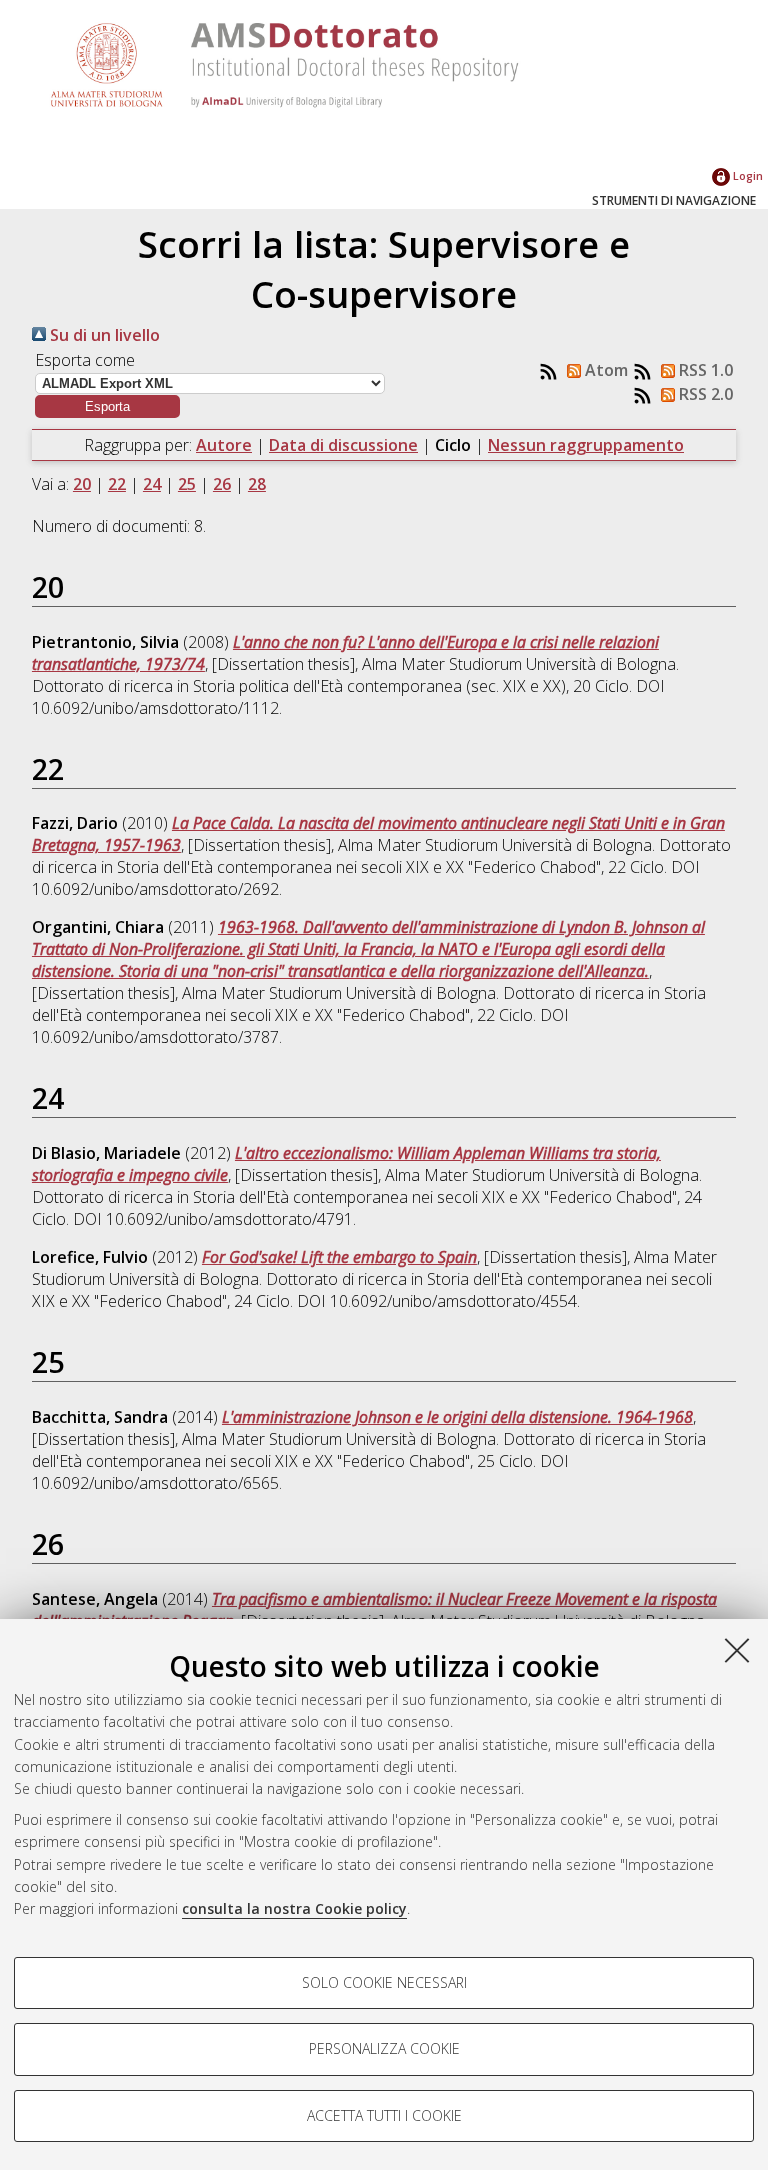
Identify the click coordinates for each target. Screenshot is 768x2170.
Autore (224, 445)
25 (187, 484)
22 (117, 484)
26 (222, 484)
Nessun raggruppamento (586, 445)
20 (82, 484)
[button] (107, 406)
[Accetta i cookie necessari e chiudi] (737, 1650)
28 (257, 484)
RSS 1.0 (704, 370)
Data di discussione (343, 445)
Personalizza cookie (384, 2048)
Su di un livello (103, 335)
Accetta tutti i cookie (384, 2115)
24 (152, 484)
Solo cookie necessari (384, 1982)
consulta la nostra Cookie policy (294, 1908)
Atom (604, 370)
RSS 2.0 (704, 394)
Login (746, 175)
